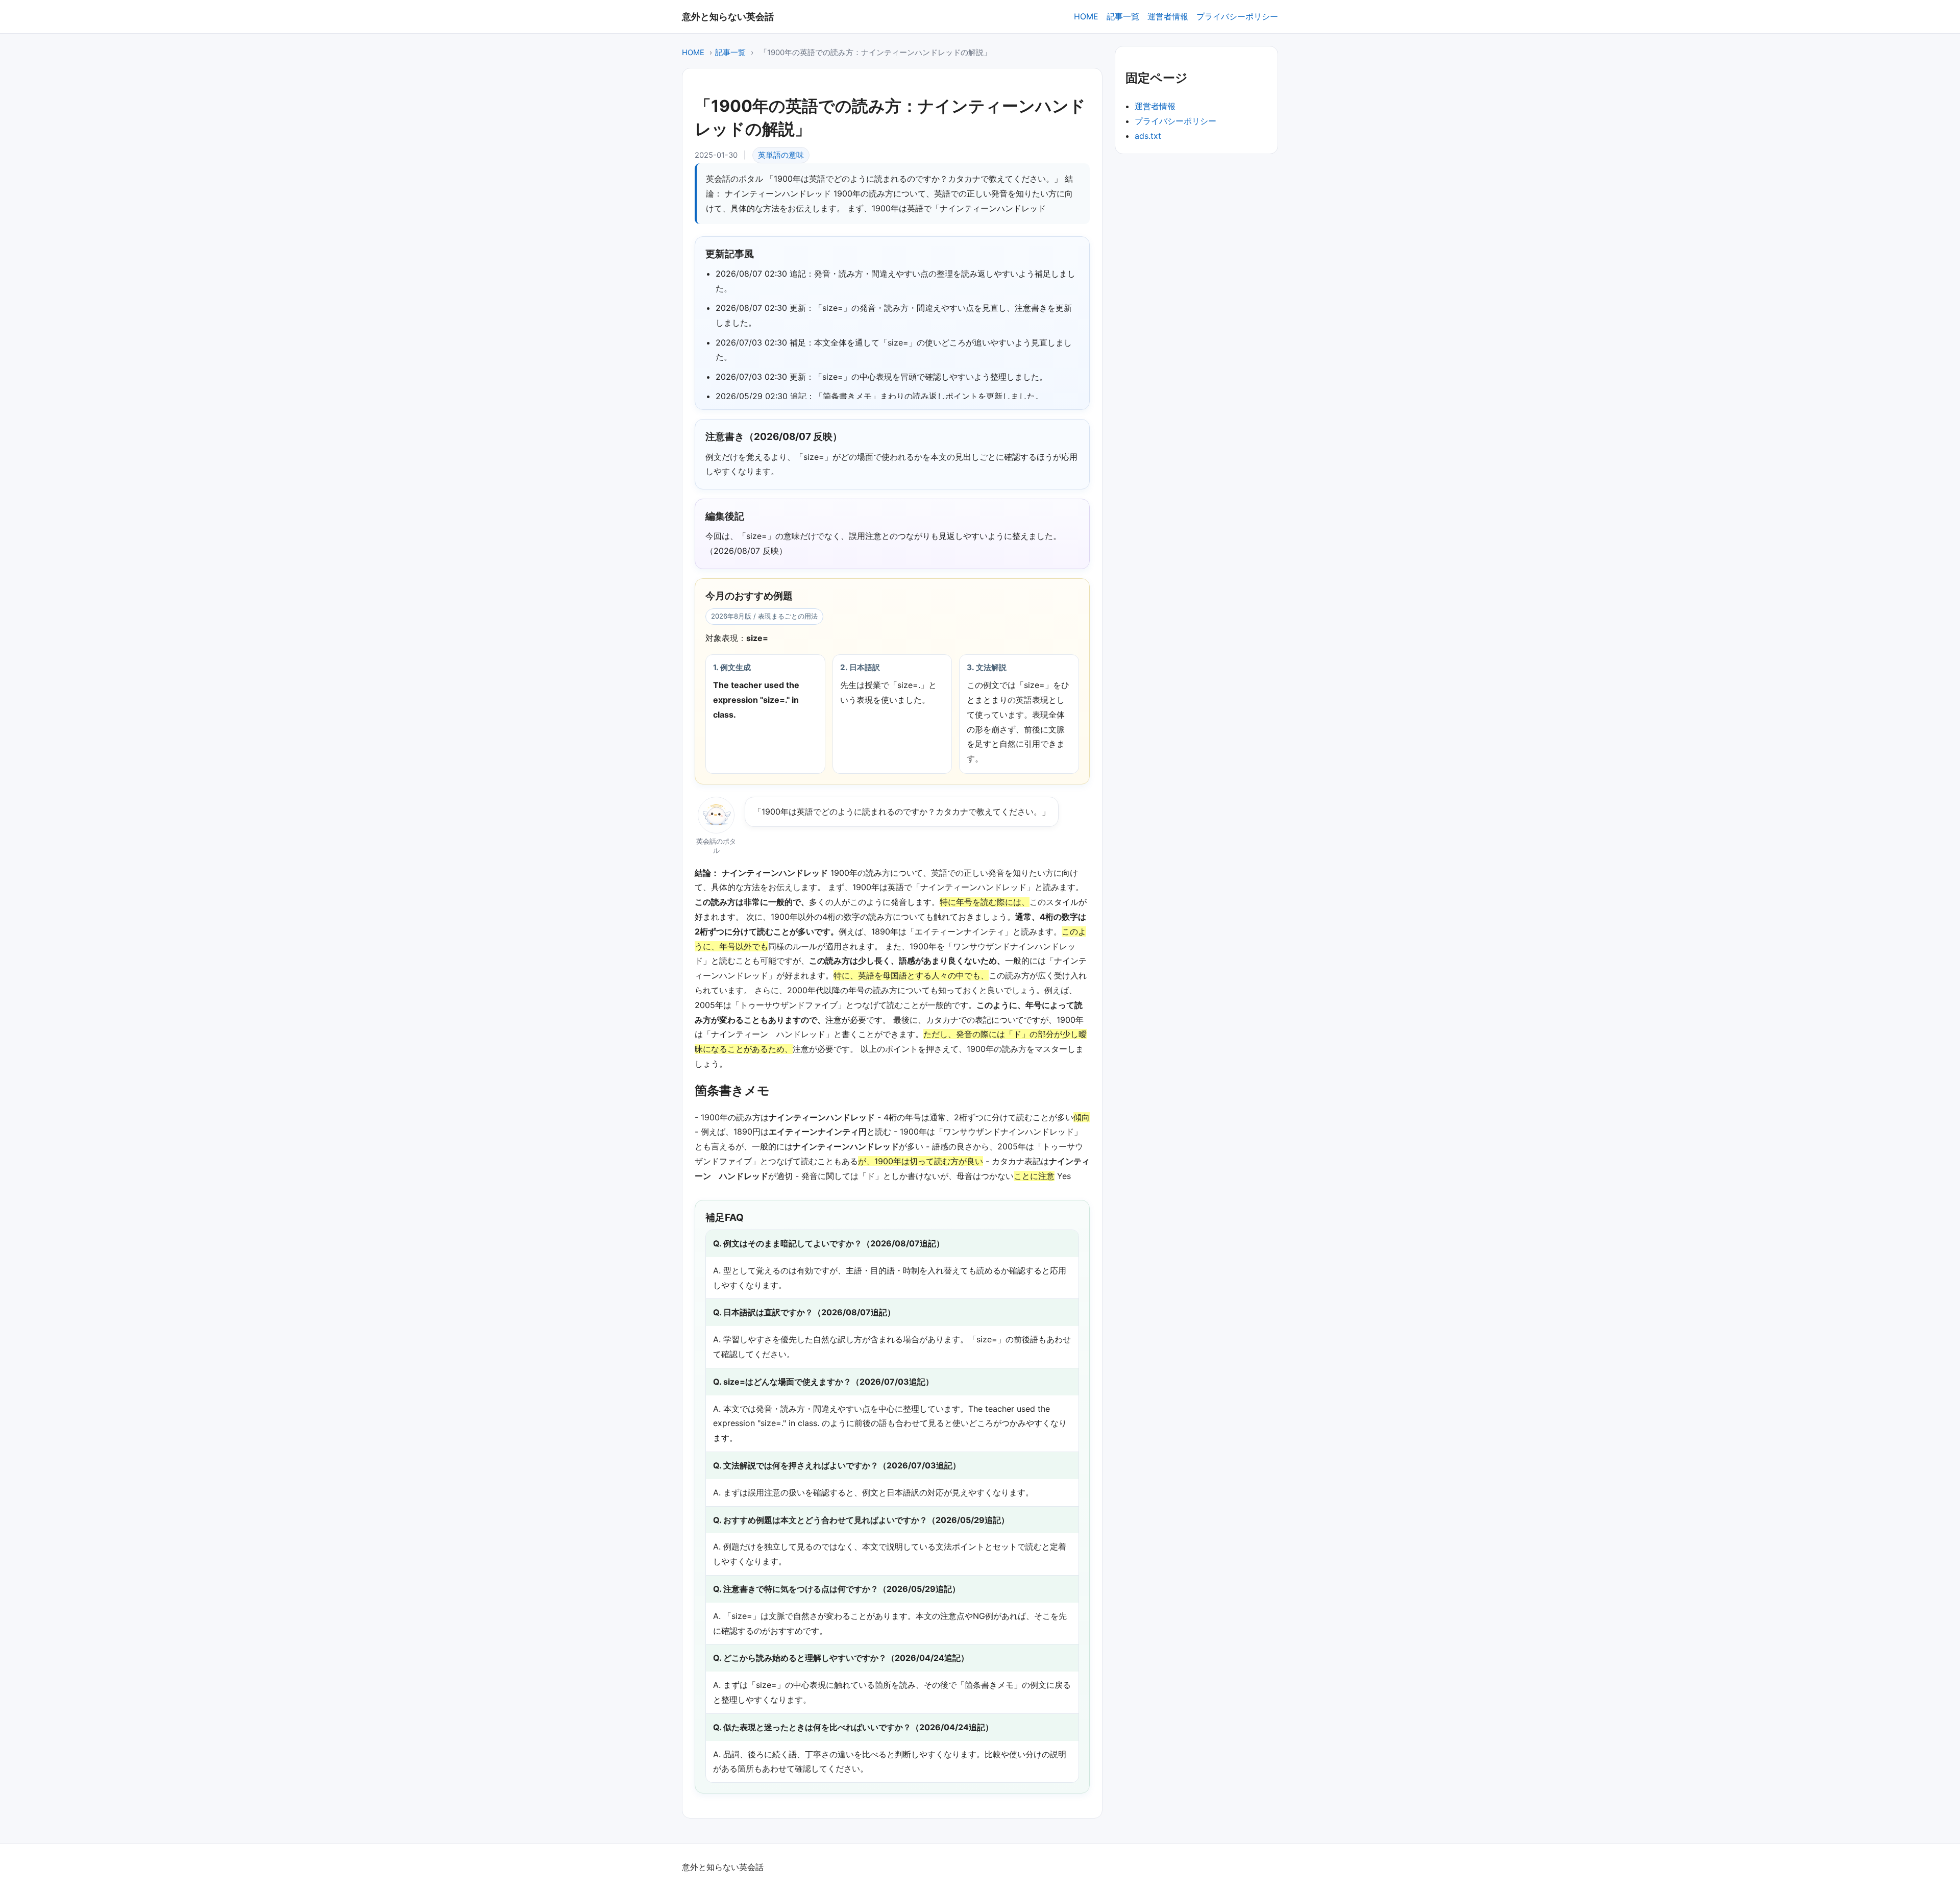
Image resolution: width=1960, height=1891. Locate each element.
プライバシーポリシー (1237, 16)
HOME (1086, 16)
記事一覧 (1123, 16)
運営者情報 (1168, 16)
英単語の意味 (781, 155)
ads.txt (1148, 136)
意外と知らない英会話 (728, 16)
